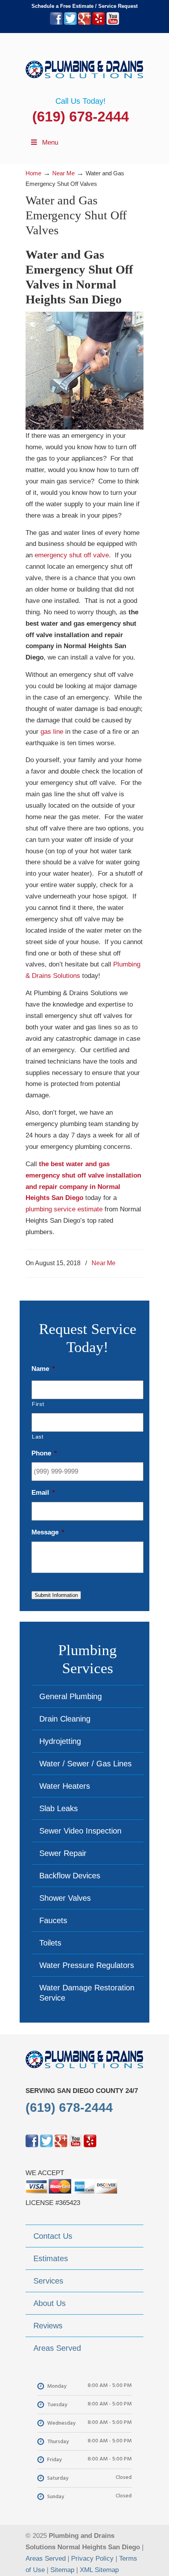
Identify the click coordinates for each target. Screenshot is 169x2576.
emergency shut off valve (72, 555)
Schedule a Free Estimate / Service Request (84, 6)
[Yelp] (99, 23)
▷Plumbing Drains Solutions (84, 65)
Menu (50, 142)
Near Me (104, 1263)
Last (38, 1437)
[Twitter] (70, 23)
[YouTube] (113, 23)
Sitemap (62, 2570)
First (38, 1404)
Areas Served (46, 2559)
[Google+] (84, 23)
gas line (52, 732)
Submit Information (56, 1595)
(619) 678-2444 (81, 117)
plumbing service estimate (64, 1209)
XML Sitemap (99, 2570)
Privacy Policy (92, 2559)
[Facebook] (56, 23)
